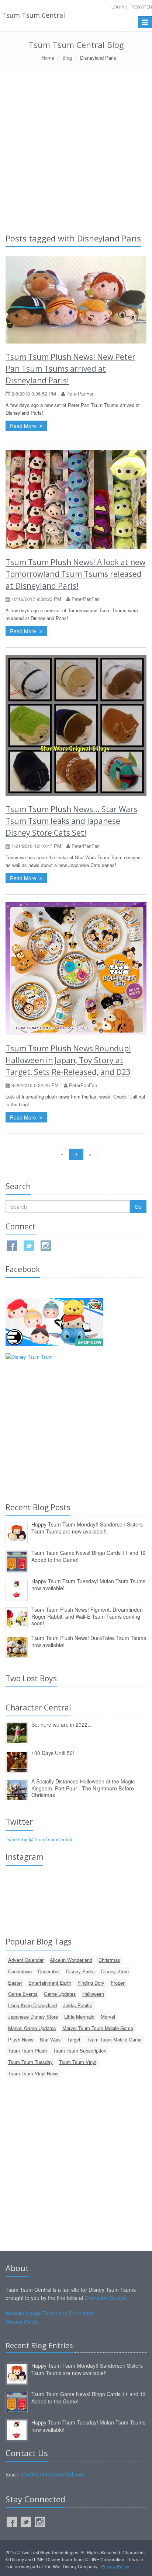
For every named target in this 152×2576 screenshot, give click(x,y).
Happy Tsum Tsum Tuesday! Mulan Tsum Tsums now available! (88, 1585)
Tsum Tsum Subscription (80, 2051)
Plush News (21, 2039)
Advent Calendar (26, 1960)
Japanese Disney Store (33, 2017)
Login (118, 7)
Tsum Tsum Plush (27, 2051)
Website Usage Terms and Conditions (50, 2313)
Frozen (118, 1983)
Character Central (106, 2298)
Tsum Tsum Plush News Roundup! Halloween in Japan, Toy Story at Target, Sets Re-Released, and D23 (68, 1060)
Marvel (108, 2017)
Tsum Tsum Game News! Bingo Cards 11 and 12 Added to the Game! (89, 1556)
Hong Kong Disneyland (32, 2005)
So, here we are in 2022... (62, 1724)
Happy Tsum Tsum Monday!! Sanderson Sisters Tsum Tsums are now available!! (87, 1528)
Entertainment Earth (50, 1983)
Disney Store (115, 1971)
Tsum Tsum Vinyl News (33, 2073)
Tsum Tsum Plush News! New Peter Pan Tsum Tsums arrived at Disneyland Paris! (70, 369)
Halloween (93, 1994)
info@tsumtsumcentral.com (53, 2474)
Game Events (23, 1994)
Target (74, 2039)
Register (142, 7)
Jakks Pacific (78, 2005)
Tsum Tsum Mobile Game (114, 2039)
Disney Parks (80, 1971)
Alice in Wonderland (71, 1960)
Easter (15, 1983)
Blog (67, 58)
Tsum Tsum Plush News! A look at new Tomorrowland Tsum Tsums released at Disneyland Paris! (75, 574)
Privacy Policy (22, 2322)
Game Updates (60, 1994)
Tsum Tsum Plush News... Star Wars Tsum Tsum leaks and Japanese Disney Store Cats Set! (71, 821)
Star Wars (50, 2039)
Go (138, 1207)
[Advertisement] (76, 151)
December (49, 1971)
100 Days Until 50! (53, 1753)
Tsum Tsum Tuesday (30, 2062)
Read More (24, 426)
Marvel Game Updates (32, 2028)
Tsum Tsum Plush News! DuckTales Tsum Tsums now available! (89, 1641)
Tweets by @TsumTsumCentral (39, 1839)
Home (48, 58)
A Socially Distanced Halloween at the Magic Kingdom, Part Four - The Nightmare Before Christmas (83, 1788)
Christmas (109, 1960)
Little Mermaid (79, 2017)
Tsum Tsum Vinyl (78, 2062)
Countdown (20, 1971)
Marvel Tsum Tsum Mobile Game (98, 2028)
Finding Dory (91, 1983)
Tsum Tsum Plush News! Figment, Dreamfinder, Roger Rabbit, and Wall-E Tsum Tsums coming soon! (87, 1616)
